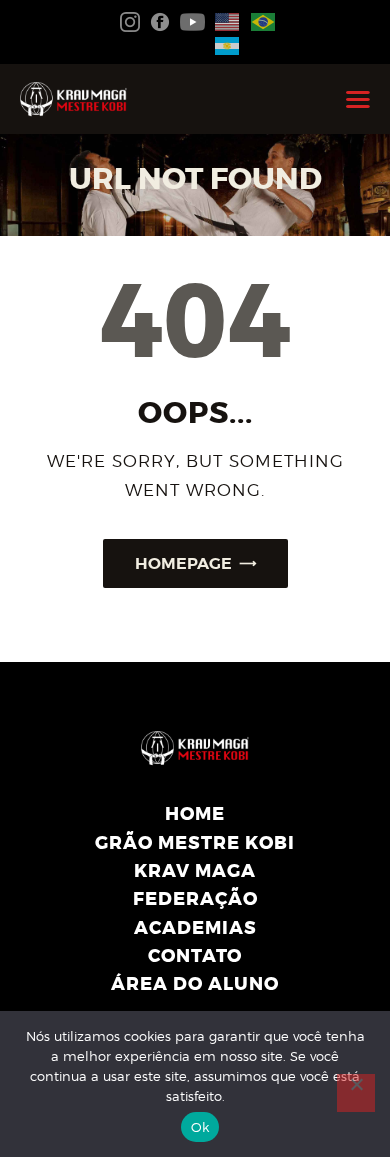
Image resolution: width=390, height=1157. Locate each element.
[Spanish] (223, 44)
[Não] (356, 1093)
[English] (223, 20)
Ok (200, 1127)
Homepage (183, 563)
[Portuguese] (259, 20)
